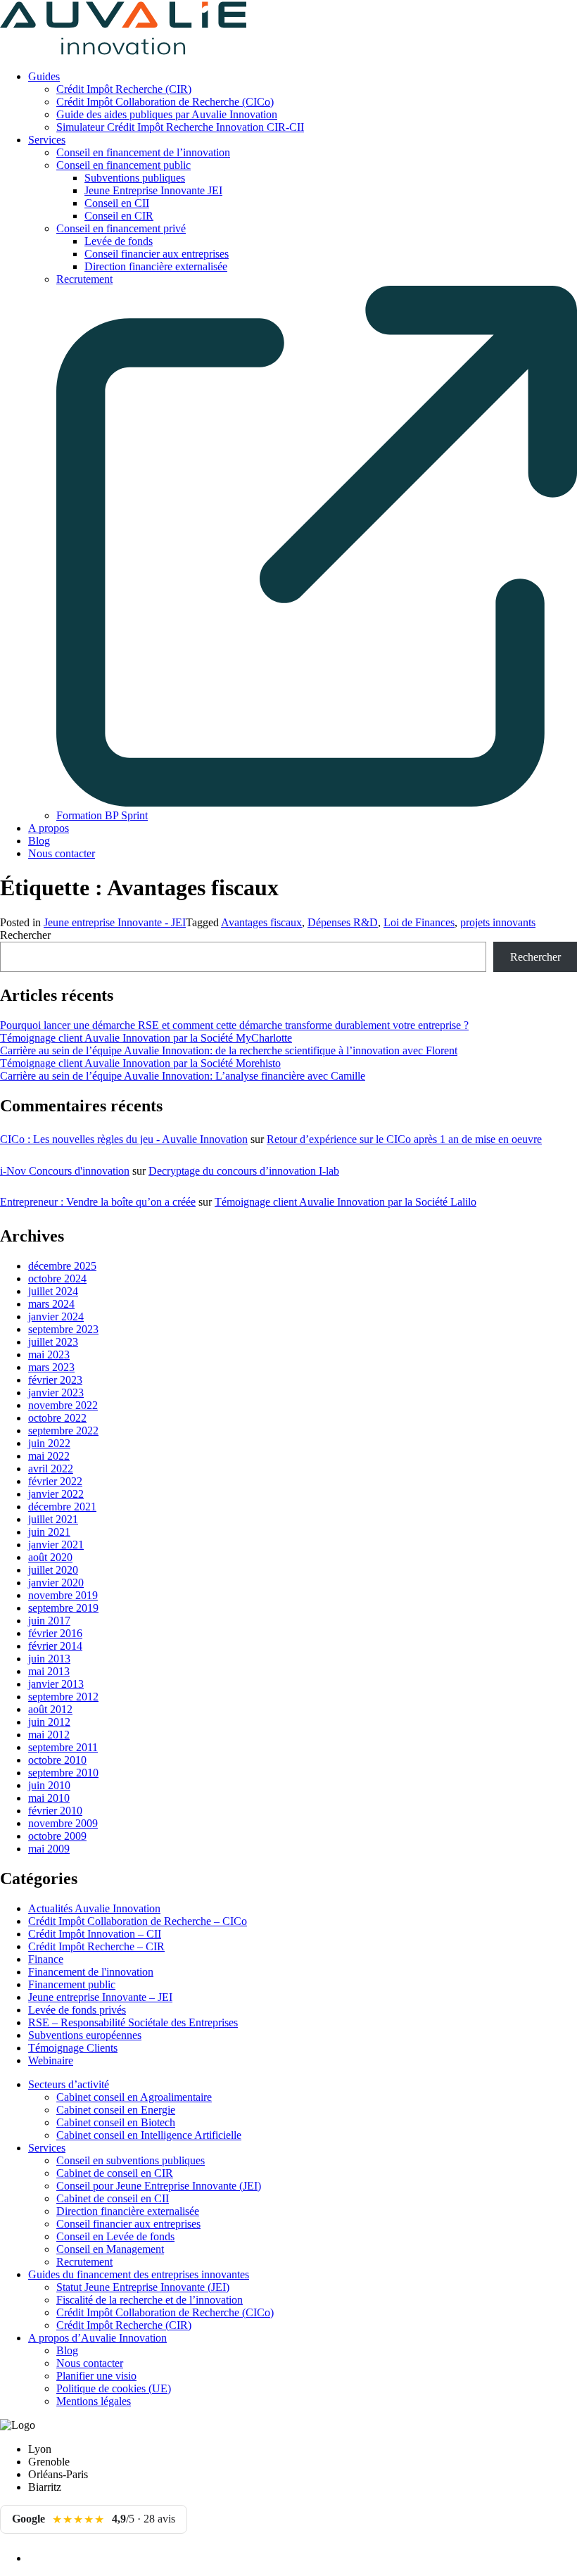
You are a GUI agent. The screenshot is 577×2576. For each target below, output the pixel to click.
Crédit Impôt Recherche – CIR (96, 1946)
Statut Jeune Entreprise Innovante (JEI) (143, 2287)
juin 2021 (49, 1532)
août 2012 (50, 1709)
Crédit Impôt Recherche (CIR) (124, 89)
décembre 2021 (62, 1507)
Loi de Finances (419, 922)
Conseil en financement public (123, 165)
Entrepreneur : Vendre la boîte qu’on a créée (98, 1202)
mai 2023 (49, 1355)
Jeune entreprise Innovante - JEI (115, 922)
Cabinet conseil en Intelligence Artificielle (149, 2135)
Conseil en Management (110, 2249)
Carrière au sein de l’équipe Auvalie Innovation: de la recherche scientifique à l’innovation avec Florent (229, 1050)
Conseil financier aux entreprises (157, 254)
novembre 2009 (63, 1823)
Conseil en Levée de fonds (115, 2236)
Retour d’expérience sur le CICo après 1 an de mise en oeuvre (404, 1139)
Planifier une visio (96, 2376)
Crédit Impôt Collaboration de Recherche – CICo (138, 1921)
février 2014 (55, 1646)
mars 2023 (51, 1367)
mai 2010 (49, 1798)
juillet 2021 (53, 1519)
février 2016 (55, 1633)
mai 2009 (49, 1849)
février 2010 (55, 1811)
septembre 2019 (63, 1608)
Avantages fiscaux (261, 922)
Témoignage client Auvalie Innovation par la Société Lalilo (345, 1202)
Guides (44, 76)
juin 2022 (49, 1443)
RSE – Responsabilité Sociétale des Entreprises (133, 2022)
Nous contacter (62, 853)
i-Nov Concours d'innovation (65, 1171)
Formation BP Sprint (102, 815)
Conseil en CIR (119, 216)
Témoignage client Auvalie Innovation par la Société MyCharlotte (146, 1038)
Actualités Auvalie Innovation (94, 1908)
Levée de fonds (119, 241)
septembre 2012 (63, 1697)
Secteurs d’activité (69, 2084)
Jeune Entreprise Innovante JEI (153, 190)
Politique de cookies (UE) (114, 2388)
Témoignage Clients (73, 2048)
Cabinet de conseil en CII (113, 2198)
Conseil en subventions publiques (131, 2160)
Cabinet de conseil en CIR (115, 2173)
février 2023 (55, 1380)
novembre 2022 (63, 1405)
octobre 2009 (57, 1836)
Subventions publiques (135, 178)
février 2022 (55, 1481)
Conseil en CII (117, 203)
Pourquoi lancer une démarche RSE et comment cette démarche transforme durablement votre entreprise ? (234, 1025)
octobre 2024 (57, 1278)
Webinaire (51, 2060)
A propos (49, 828)
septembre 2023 (63, 1329)
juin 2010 (49, 1785)
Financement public (72, 1984)
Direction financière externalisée (156, 266)
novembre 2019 (63, 1595)
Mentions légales (94, 2401)
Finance (46, 1959)
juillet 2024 (53, 1291)
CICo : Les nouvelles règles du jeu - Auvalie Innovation (124, 1139)
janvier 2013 (56, 1684)
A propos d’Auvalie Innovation (97, 2338)
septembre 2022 (63, 1431)
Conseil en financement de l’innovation (143, 152)
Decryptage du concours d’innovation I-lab (244, 1171)
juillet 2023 (53, 1342)
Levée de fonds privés (77, 2010)
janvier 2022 (56, 1494)
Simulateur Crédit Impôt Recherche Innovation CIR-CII (180, 127)
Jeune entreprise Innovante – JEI (100, 1997)
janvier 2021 (56, 1545)
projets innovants (498, 922)
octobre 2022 (57, 1418)
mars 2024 (51, 1304)
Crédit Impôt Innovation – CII (95, 1934)
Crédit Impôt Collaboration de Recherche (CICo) (165, 102)
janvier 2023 (56, 1393)
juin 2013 (49, 1659)
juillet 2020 (53, 1570)
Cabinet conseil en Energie (116, 2110)
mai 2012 (49, 1735)
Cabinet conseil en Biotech (116, 2122)
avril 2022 (51, 1469)
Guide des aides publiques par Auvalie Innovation (167, 114)
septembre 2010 (63, 1773)
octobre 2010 (57, 1760)
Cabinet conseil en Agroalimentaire (134, 2097)
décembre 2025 (62, 1266)
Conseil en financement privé (121, 228)
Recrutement (84, 2262)
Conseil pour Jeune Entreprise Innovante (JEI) (159, 2186)
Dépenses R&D (343, 922)
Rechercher (25, 935)
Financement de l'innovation (91, 1972)
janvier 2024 (56, 1317)
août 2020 (50, 1557)
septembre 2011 (63, 1747)
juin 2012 (49, 1722)
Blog (39, 841)
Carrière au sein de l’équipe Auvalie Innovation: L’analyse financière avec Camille (183, 1076)
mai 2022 (49, 1456)
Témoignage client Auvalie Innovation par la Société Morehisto (140, 1063)
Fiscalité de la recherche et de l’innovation (150, 2300)
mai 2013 (49, 1671)
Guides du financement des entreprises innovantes (139, 2274)
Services (47, 140)
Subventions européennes (85, 2035)
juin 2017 (49, 1621)
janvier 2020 (56, 1583)
